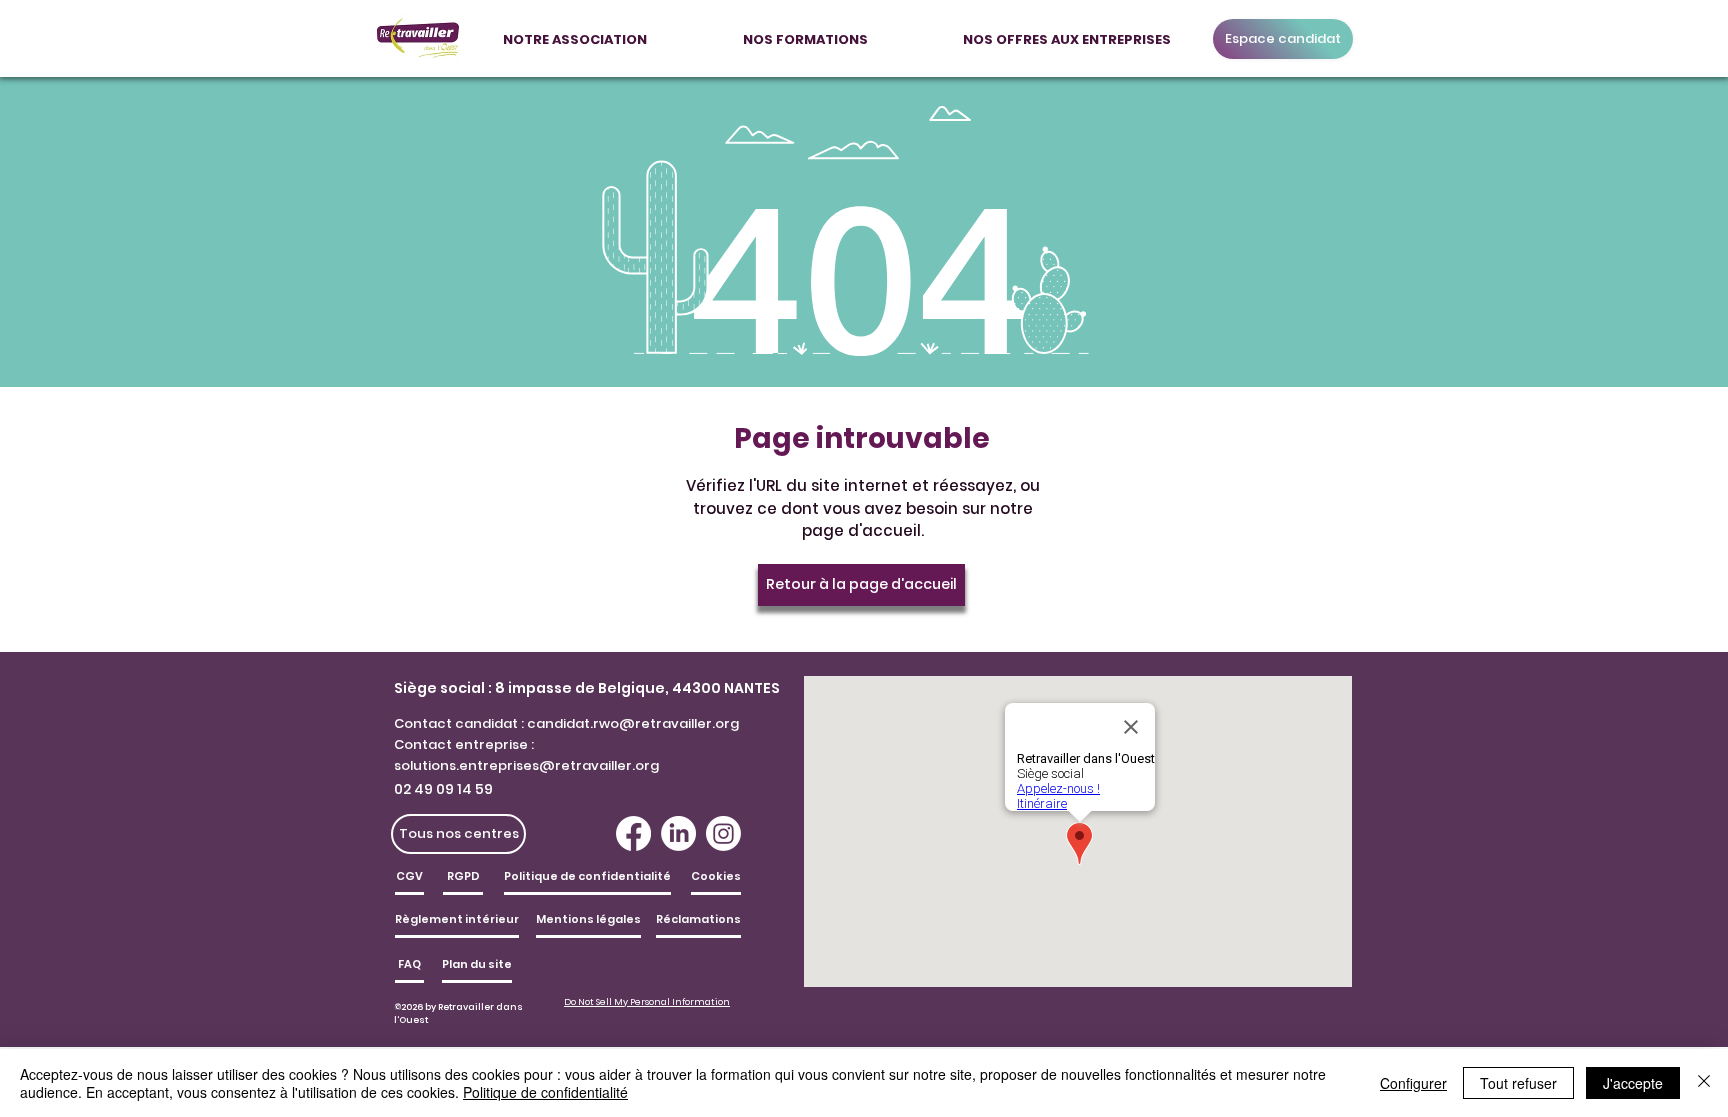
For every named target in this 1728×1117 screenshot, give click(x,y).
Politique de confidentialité (545, 1092)
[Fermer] (1704, 1083)
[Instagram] (723, 833)
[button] (575, 31)
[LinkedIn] (678, 833)
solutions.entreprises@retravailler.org (526, 765)
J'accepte (1633, 1083)
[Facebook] (633, 833)
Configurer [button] (1413, 1083)
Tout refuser (1518, 1083)
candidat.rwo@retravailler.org (633, 723)
